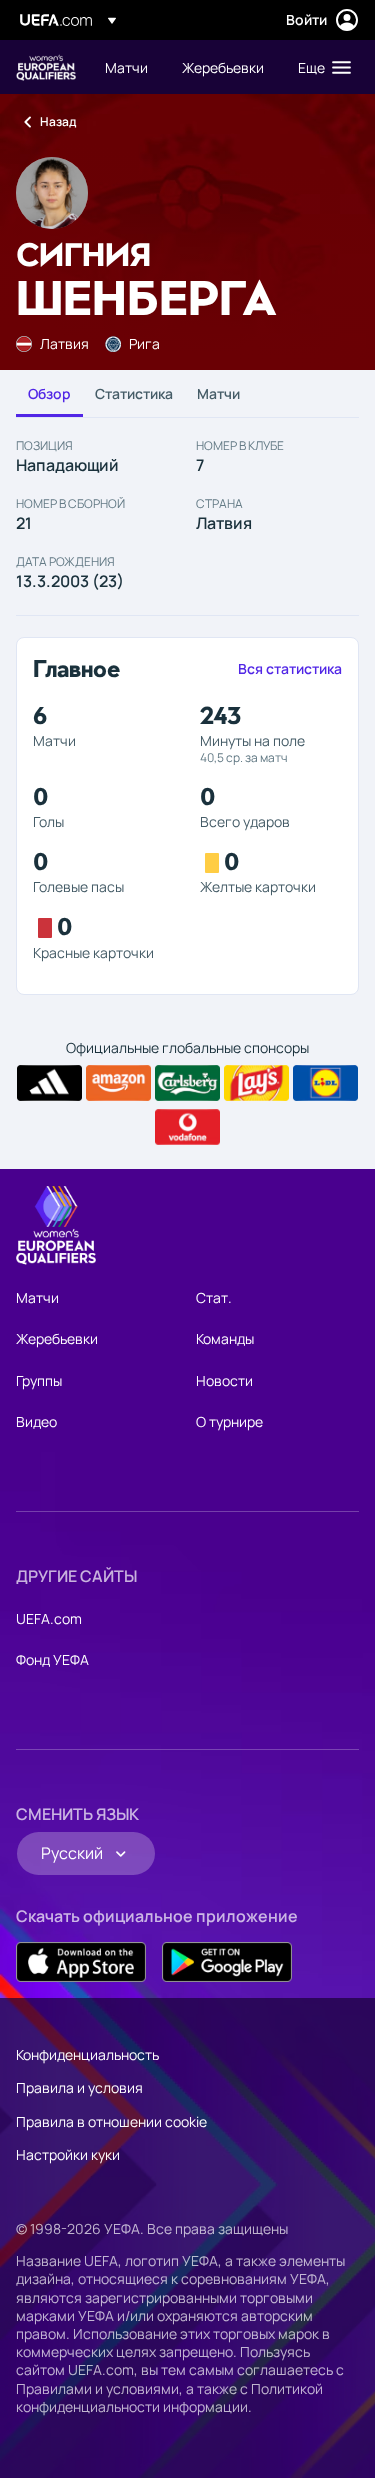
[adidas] (49, 1083)
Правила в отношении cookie (111, 2121)
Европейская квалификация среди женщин (46, 67)
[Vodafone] (187, 1127)
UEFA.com (49, 1618)
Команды (225, 1338)
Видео (36, 1421)
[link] (126, 67)
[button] (320, 67)
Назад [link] (58, 121)
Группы (39, 1380)
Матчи (218, 393)
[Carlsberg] (187, 1083)
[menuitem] (126, 67)
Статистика (134, 393)
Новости (224, 1380)
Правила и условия (79, 2087)
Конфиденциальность (87, 2054)
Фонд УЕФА (52, 1659)
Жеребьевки (57, 1338)
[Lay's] (256, 1083)
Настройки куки (68, 2154)
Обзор (49, 393)
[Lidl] (325, 1083)
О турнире (229, 1421)
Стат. (214, 1297)
